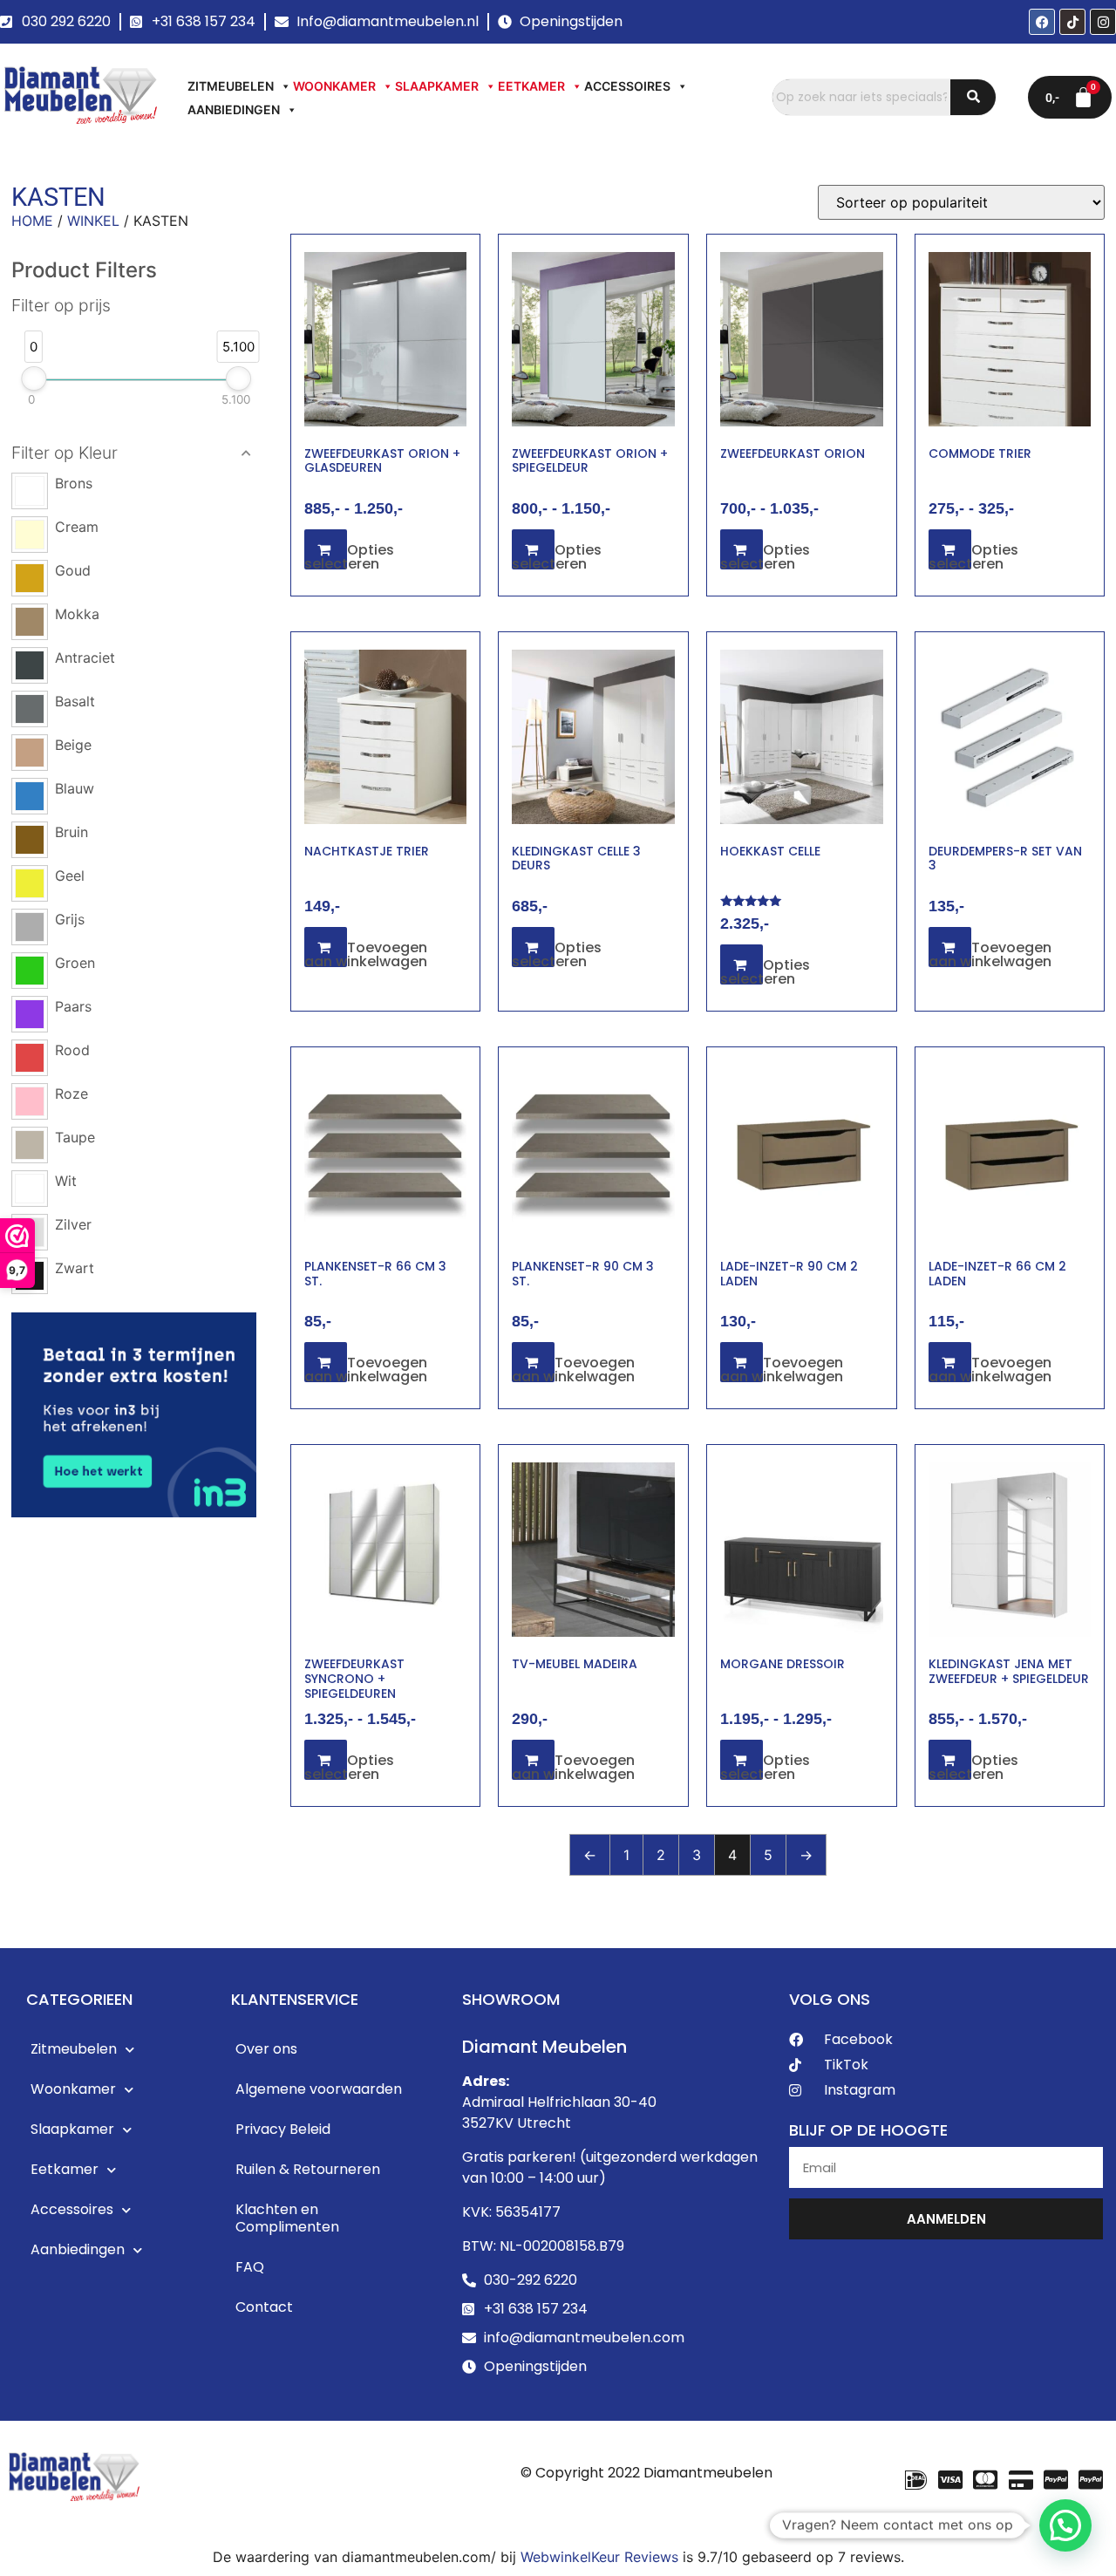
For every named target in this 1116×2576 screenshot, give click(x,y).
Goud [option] (73, 570)
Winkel (93, 221)
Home (32, 221)
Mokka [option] (77, 614)
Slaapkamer (437, 86)
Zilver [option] (73, 1224)
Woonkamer (334, 86)
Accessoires (627, 86)
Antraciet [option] (85, 658)
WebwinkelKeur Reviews (599, 2557)
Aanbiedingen (234, 109)
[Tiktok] (1072, 22)
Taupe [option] (75, 1137)
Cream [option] (77, 527)
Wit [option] (66, 1181)
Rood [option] (72, 1050)
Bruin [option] (71, 832)
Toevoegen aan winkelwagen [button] (366, 954)
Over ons (266, 2049)
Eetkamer (531, 86)
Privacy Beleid (283, 2129)
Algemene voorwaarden (319, 2089)
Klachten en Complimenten (287, 2218)
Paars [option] (73, 1006)
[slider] (34, 378)
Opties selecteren (349, 557)
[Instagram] (1103, 22)
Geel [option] (70, 876)
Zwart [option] (75, 1268)
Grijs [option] (70, 919)
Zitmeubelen (231, 86)
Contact (264, 2307)
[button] (134, 453)
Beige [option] (73, 745)
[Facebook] (1042, 22)
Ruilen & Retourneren (308, 2169)
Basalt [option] (75, 701)
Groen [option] (75, 963)
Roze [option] (71, 1094)
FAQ (250, 2267)
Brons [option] (74, 483)
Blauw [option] (75, 788)
